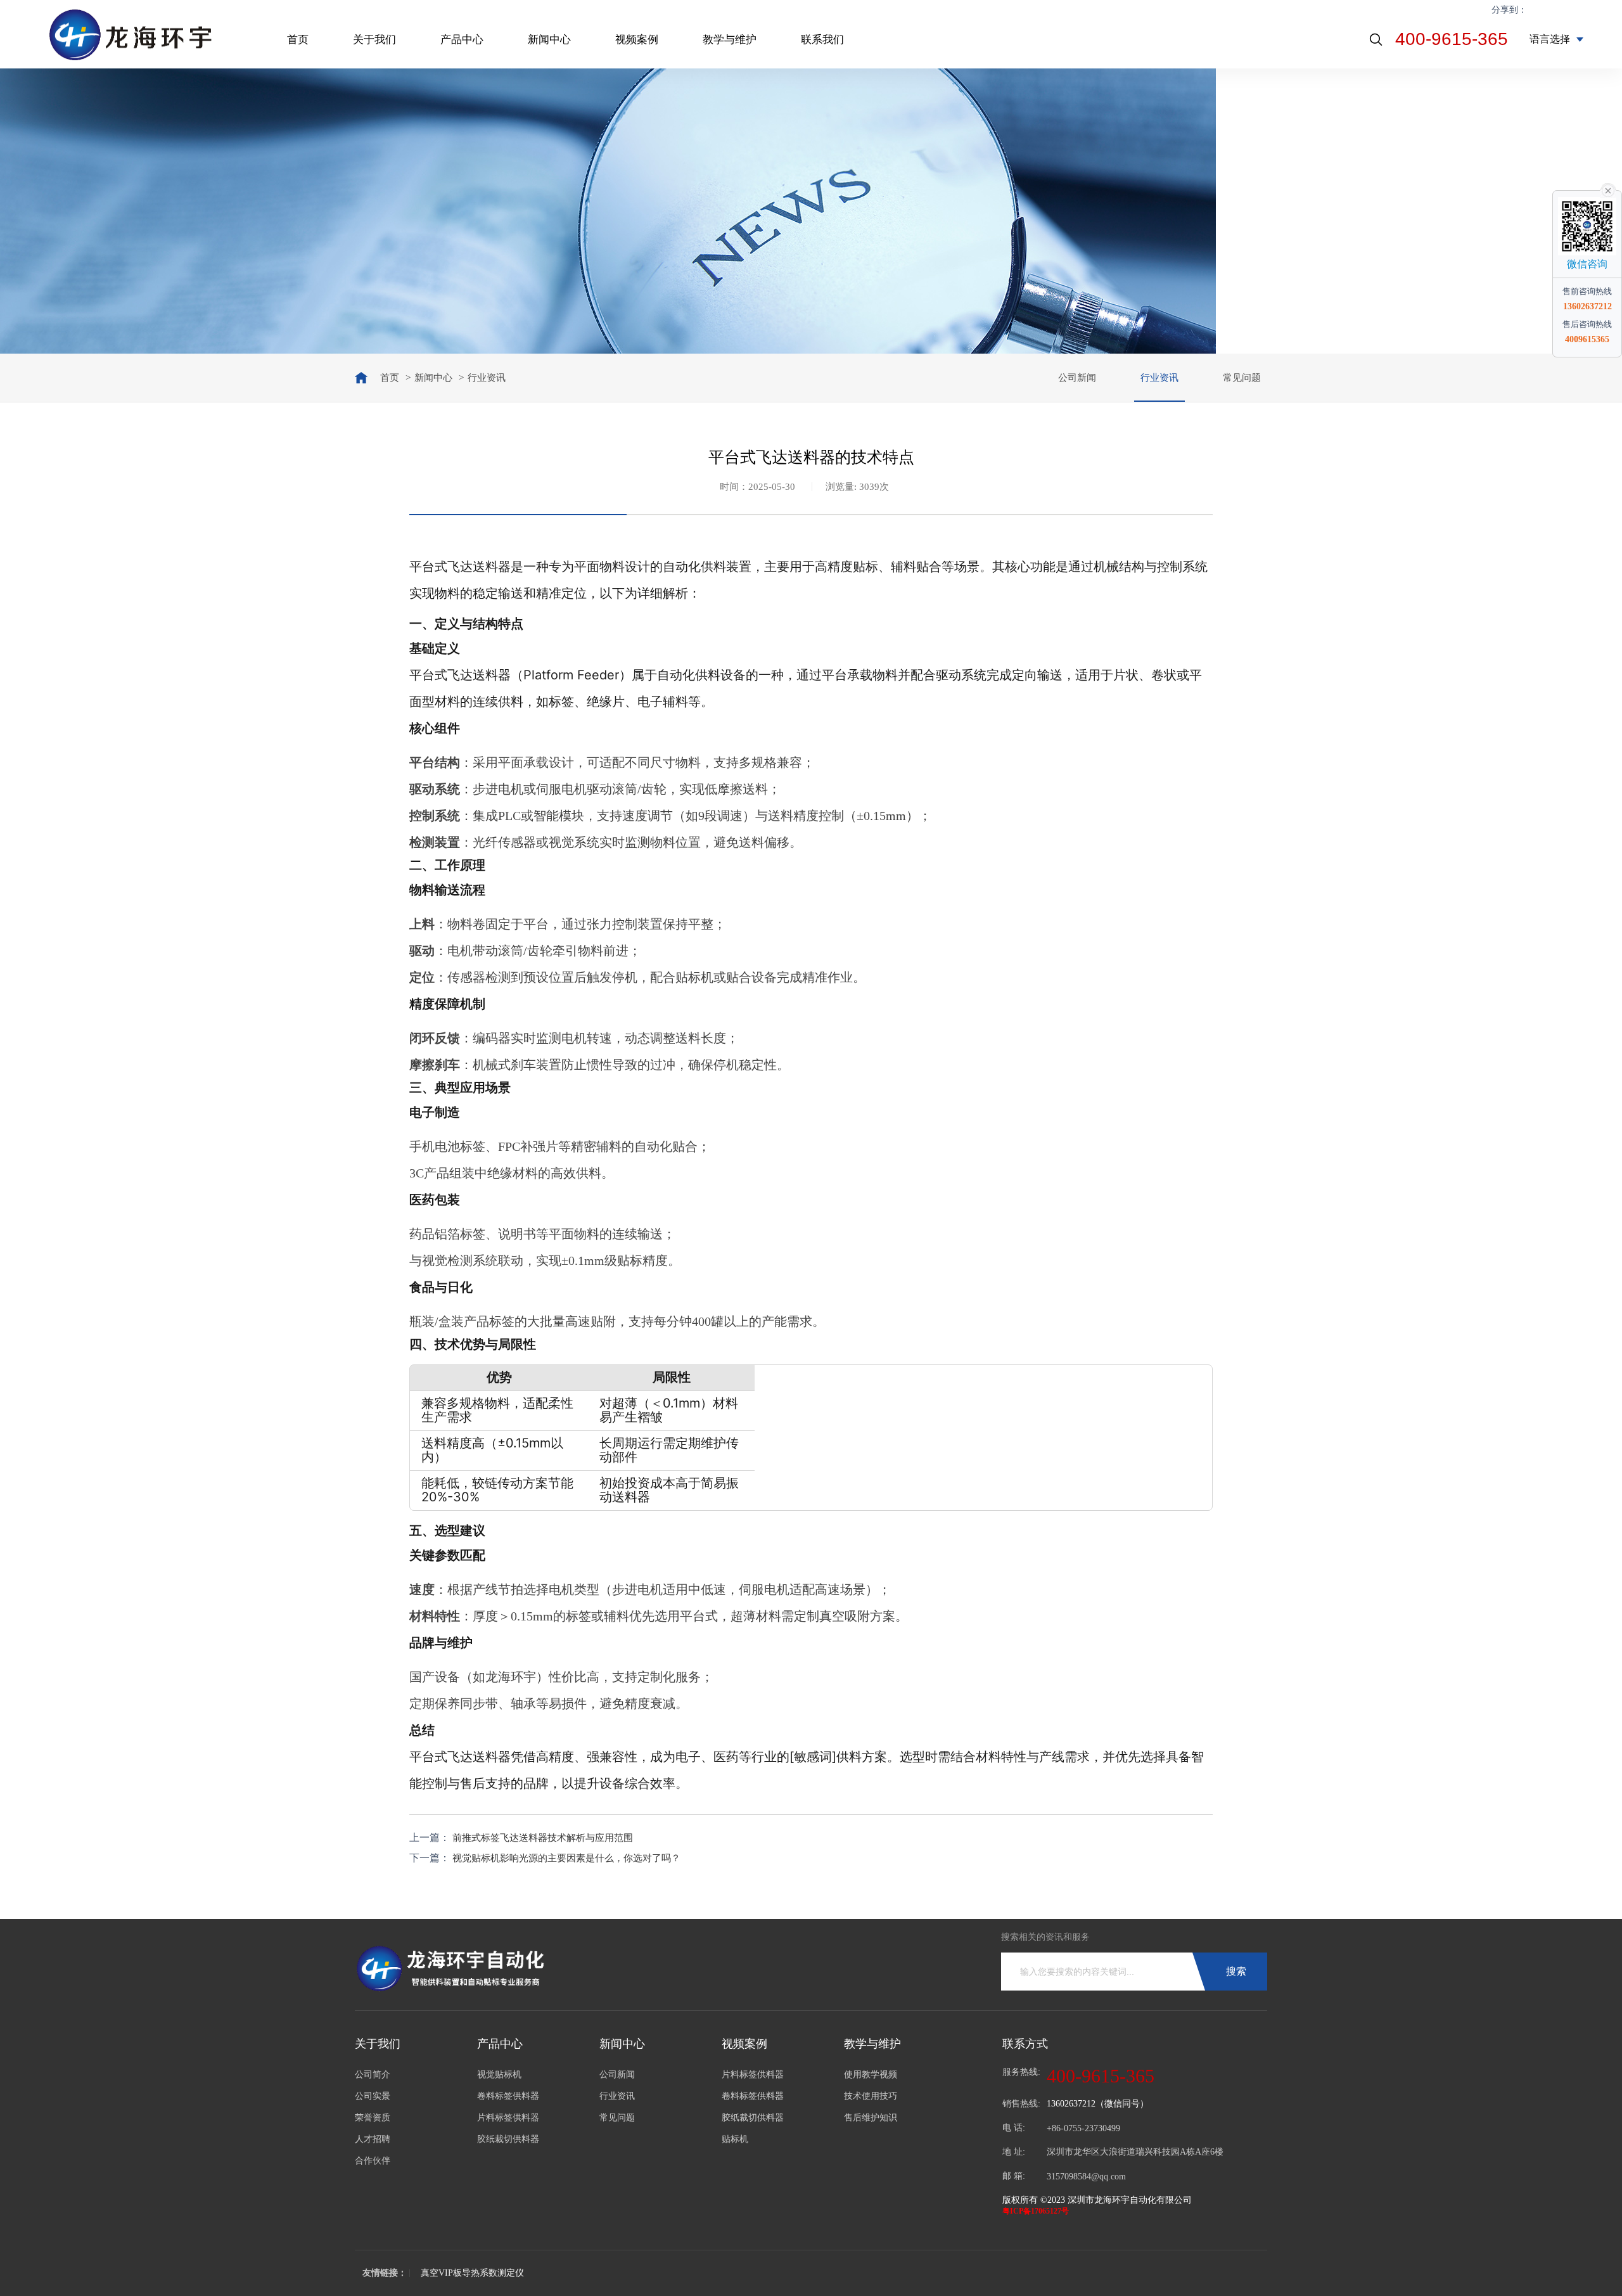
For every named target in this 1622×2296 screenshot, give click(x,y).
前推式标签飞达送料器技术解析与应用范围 (543, 1838)
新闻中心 (549, 40)
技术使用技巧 (871, 2096)
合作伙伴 (373, 2161)
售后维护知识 (871, 2118)
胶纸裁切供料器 (508, 2139)
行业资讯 (1159, 378)
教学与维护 (730, 40)
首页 (298, 40)
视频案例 (637, 40)
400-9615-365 (1452, 39)
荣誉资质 (373, 2118)
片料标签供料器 (508, 2118)
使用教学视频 (871, 2075)
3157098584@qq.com (1086, 2177)
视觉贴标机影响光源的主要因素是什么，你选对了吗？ (566, 1858)
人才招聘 (373, 2139)
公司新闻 (1077, 378)
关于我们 (374, 40)
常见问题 (1242, 378)
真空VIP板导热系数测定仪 (472, 2273)
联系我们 (822, 40)
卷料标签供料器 (508, 2096)
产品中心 (462, 40)
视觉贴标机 (499, 2075)
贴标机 (735, 2139)
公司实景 (373, 2096)
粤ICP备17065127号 (1036, 2211)
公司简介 (373, 2075)
